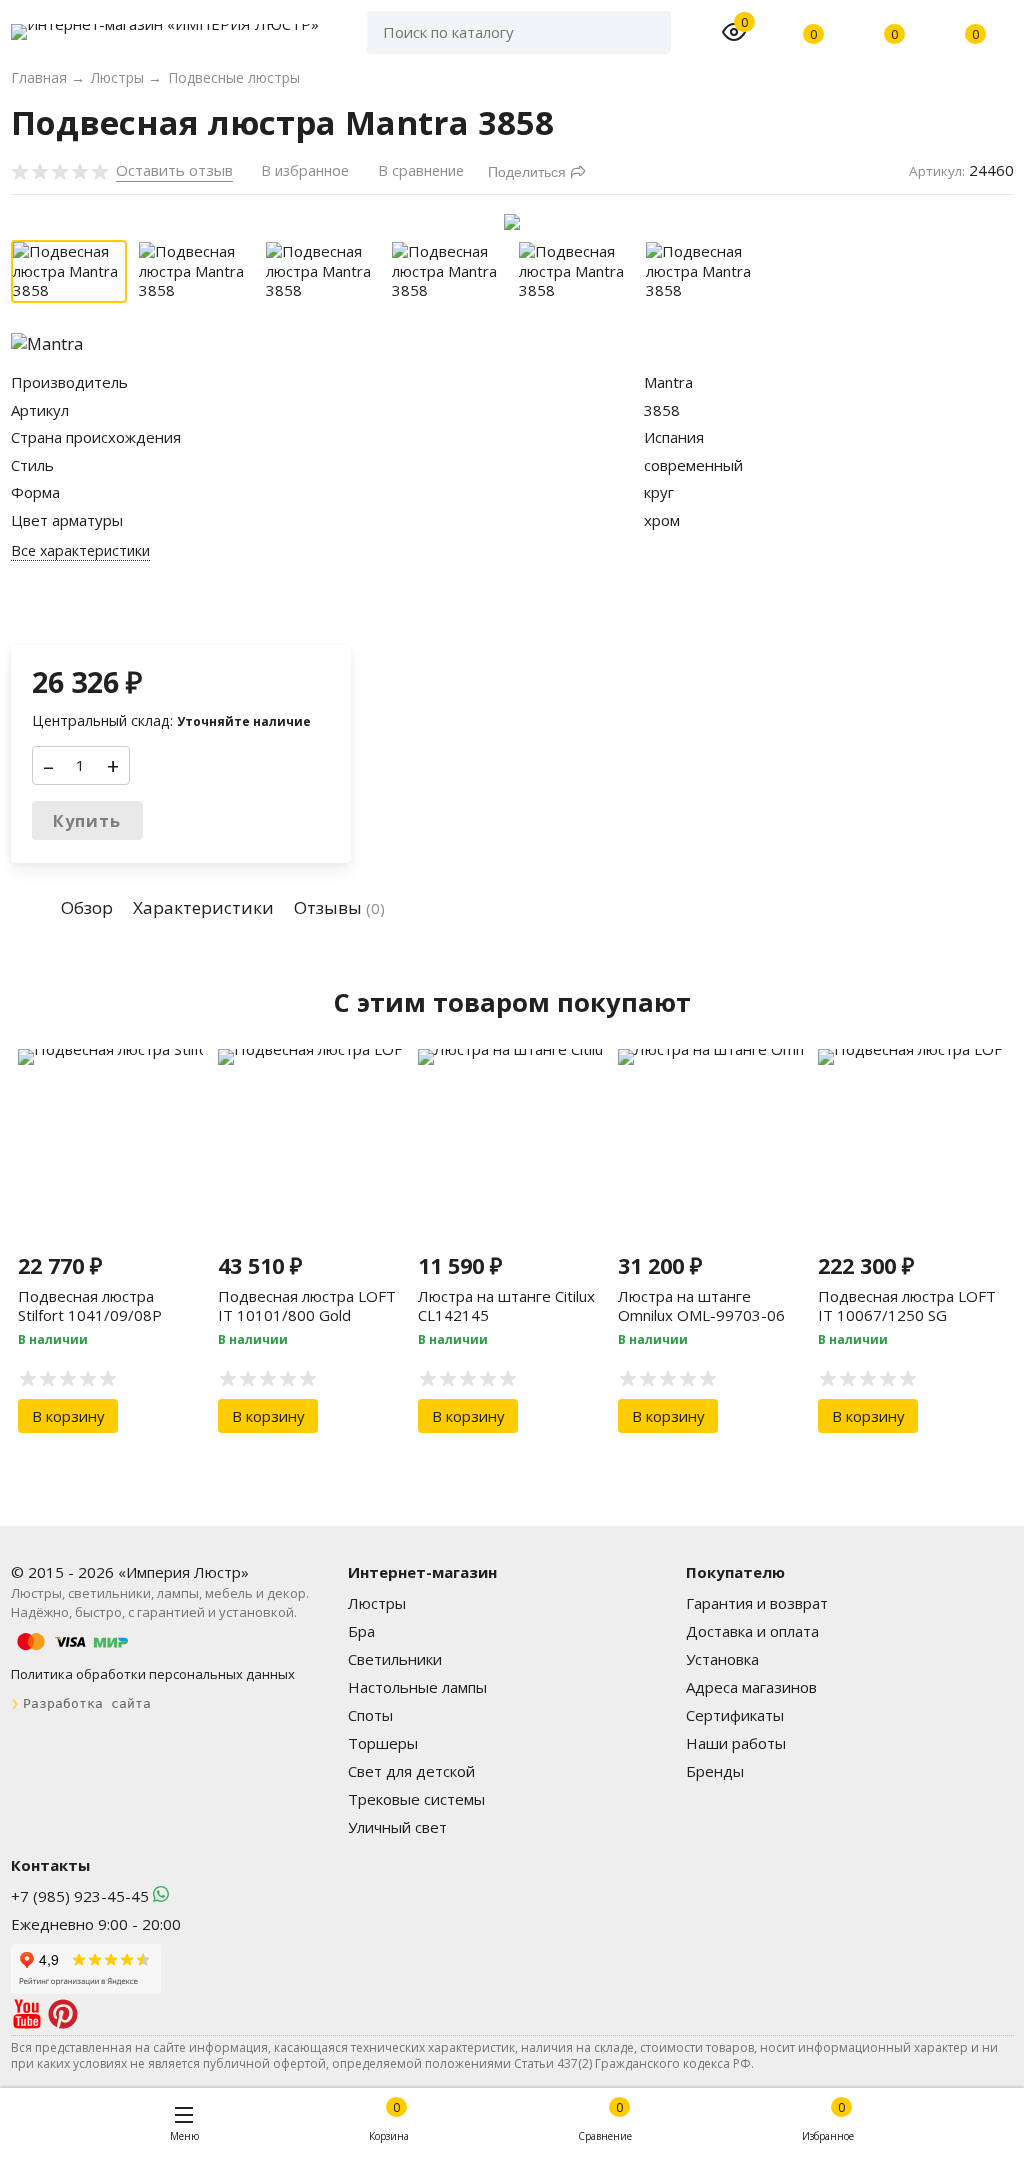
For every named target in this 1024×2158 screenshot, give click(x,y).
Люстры (377, 1603)
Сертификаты (735, 1715)
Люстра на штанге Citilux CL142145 (506, 1306)
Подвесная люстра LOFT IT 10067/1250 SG (907, 1306)
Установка (722, 1659)
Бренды (715, 1771)
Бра (361, 1631)
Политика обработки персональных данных (153, 1674)
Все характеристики (80, 551)
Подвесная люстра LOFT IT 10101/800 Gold (307, 1306)
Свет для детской (411, 1771)
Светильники (395, 1659)
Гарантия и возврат (757, 1603)
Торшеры (383, 1743)
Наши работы (736, 1743)
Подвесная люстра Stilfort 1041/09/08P (90, 1306)
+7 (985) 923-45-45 (80, 1896)
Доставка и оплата (752, 1631)
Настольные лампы (417, 1687)
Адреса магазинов (751, 1687)
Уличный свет (397, 1827)
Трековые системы (416, 1799)
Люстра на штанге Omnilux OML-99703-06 (701, 1306)
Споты (370, 1715)
